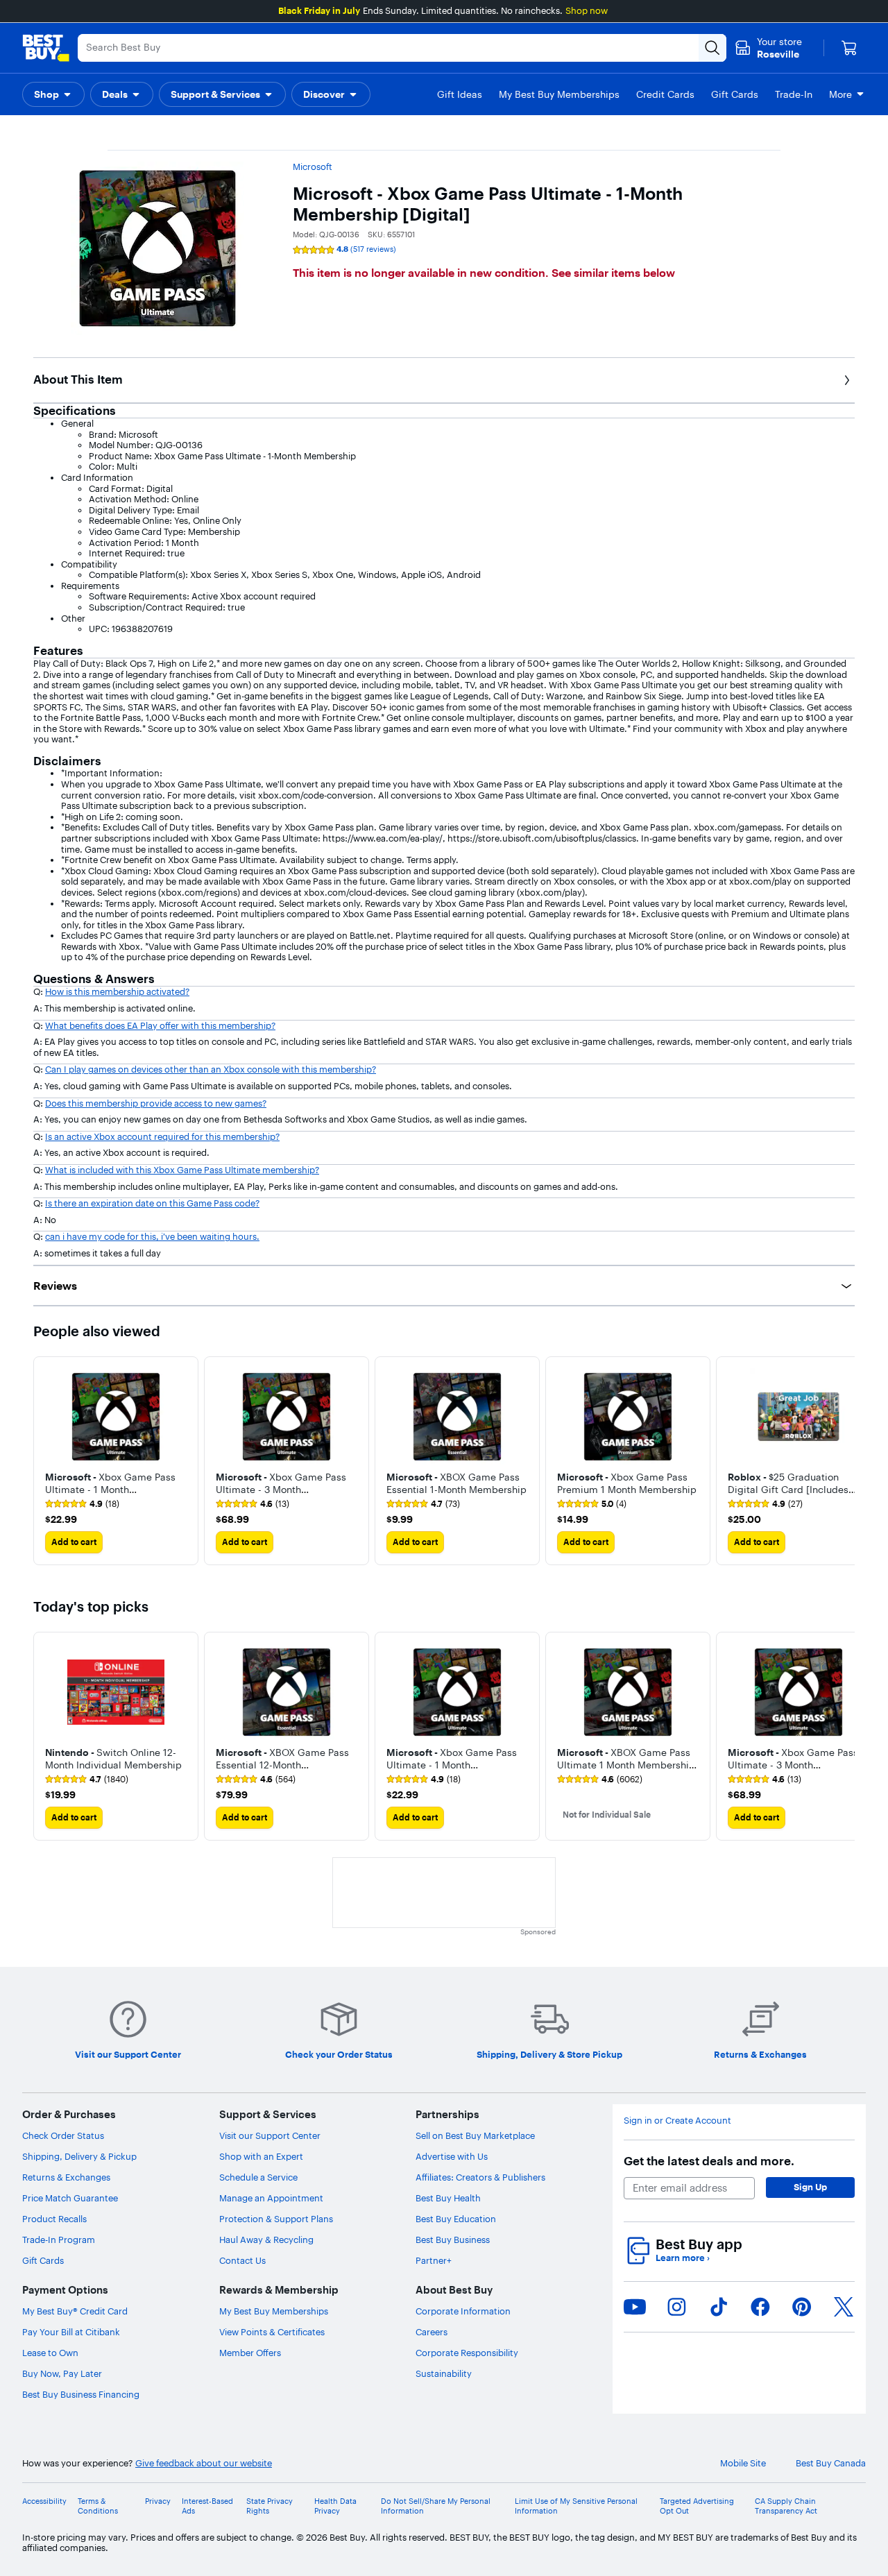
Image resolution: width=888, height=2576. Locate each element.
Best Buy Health (448, 2198)
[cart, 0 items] (849, 48)
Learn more (683, 2258)
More (840, 94)
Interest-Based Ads (207, 2506)
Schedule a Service (258, 2177)
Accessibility (44, 2501)
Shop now (587, 10)
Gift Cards (43, 2260)
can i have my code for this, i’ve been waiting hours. (152, 1236)
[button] (53, 94)
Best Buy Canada (831, 2463)
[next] (844, 1460)
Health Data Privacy (335, 2506)
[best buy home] (46, 48)
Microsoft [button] (313, 167)
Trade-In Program (59, 2240)
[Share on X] (844, 2307)
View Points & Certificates (272, 2332)
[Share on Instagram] (676, 2307)
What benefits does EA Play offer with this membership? (160, 1025)
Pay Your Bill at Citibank (71, 2332)
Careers (432, 2332)
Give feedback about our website (204, 2463)
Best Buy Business (453, 2240)
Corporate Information (463, 2311)
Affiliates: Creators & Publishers (480, 2177)
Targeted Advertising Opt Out (697, 2506)
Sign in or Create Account (677, 2121)
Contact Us (242, 2260)
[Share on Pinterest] (802, 2307)
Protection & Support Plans (276, 2219)
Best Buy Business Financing (81, 2394)
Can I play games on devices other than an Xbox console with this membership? (211, 1069)
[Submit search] (712, 48)
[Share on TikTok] (719, 2307)
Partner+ (434, 2260)
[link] (82, 1504)
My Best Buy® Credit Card (75, 2311)
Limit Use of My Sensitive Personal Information (576, 2506)
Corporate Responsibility (467, 2353)
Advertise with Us (452, 2156)
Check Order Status (63, 2135)
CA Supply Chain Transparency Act (786, 2506)
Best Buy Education (456, 2219)
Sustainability (444, 2373)
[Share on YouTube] (635, 2307)
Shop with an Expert (261, 2156)
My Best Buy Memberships (274, 2311)
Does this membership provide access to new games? (156, 1103)
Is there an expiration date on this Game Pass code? (152, 1203)
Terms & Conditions (98, 2506)
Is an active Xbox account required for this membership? (162, 1136)
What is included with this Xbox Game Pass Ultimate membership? (182, 1170)
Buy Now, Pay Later (62, 2373)
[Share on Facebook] (760, 2307)
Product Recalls (54, 2219)
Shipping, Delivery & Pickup (79, 2156)
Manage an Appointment (271, 2198)
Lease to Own (50, 2353)
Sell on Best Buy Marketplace (475, 2135)
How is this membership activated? (117, 991)
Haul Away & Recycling (266, 2240)
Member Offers (250, 2353)
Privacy (158, 2501)
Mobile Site (743, 2463)
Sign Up (810, 2187)
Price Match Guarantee (70, 2198)
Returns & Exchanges (66, 2177)
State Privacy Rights (270, 2506)
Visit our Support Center (270, 2135)
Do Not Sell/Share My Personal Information (436, 2506)
